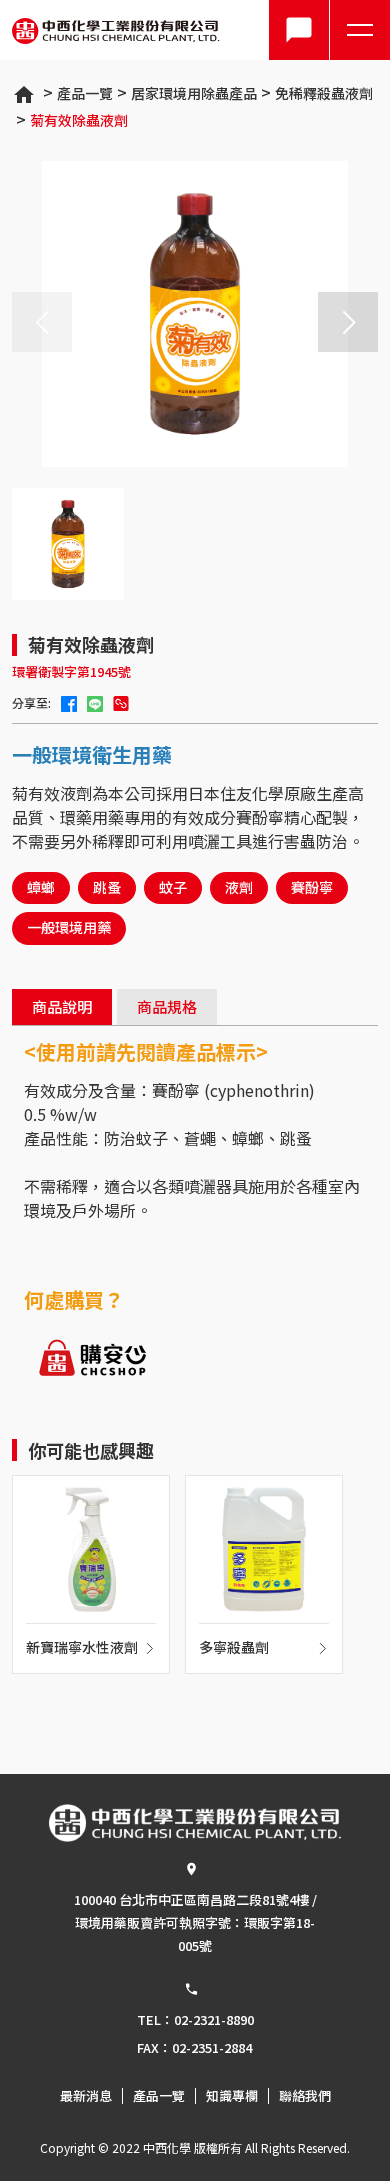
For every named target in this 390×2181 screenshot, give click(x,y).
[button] (348, 322)
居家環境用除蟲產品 (194, 93)
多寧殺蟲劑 (234, 1649)
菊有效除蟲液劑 (79, 120)
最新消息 (86, 2096)
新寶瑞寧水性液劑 (82, 1649)
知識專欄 (232, 2096)
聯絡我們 (305, 2096)
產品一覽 (85, 93)
